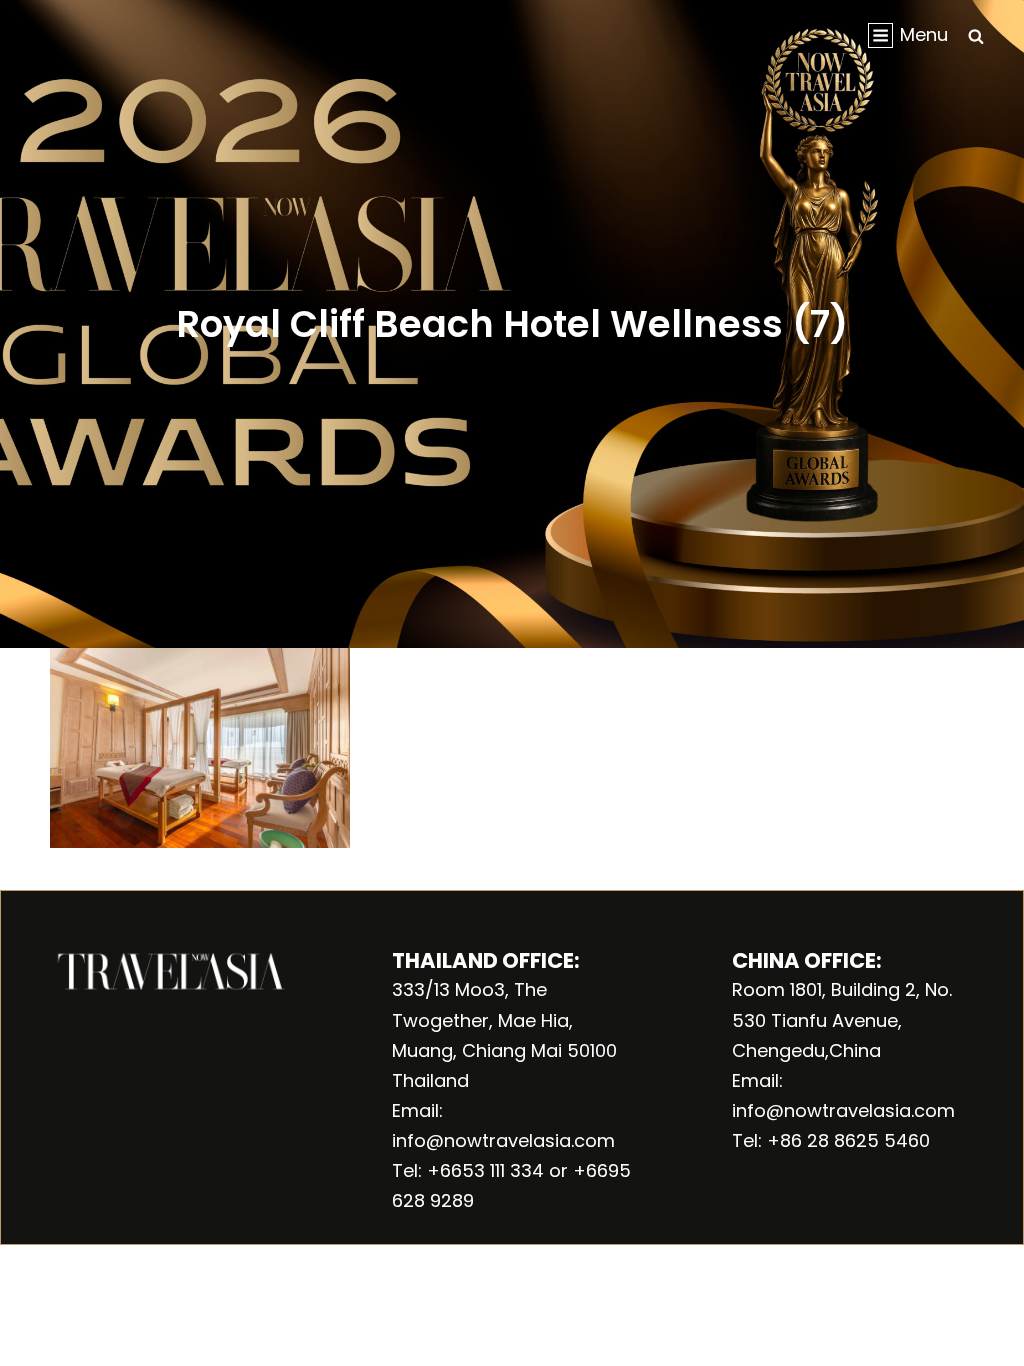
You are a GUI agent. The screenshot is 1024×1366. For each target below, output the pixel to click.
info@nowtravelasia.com (503, 1140)
